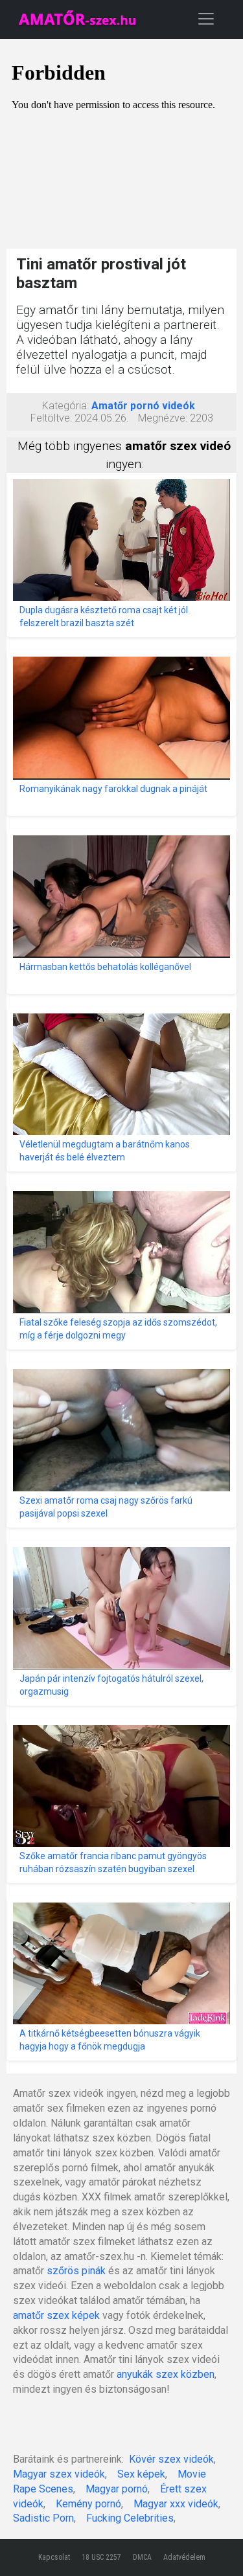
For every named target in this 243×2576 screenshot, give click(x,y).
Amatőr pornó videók (143, 406)
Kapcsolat (54, 2557)
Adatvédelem (184, 2557)
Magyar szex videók (59, 2474)
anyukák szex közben (166, 2374)
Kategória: (65, 406)
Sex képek (141, 2474)
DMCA (142, 2557)
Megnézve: (163, 418)
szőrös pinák (76, 2271)
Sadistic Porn (43, 2518)
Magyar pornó (117, 2489)
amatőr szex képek (56, 2315)
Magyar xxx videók (176, 2504)
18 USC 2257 (101, 2557)
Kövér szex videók (171, 2459)
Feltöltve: (51, 418)
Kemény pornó (88, 2504)
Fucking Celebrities (130, 2518)
